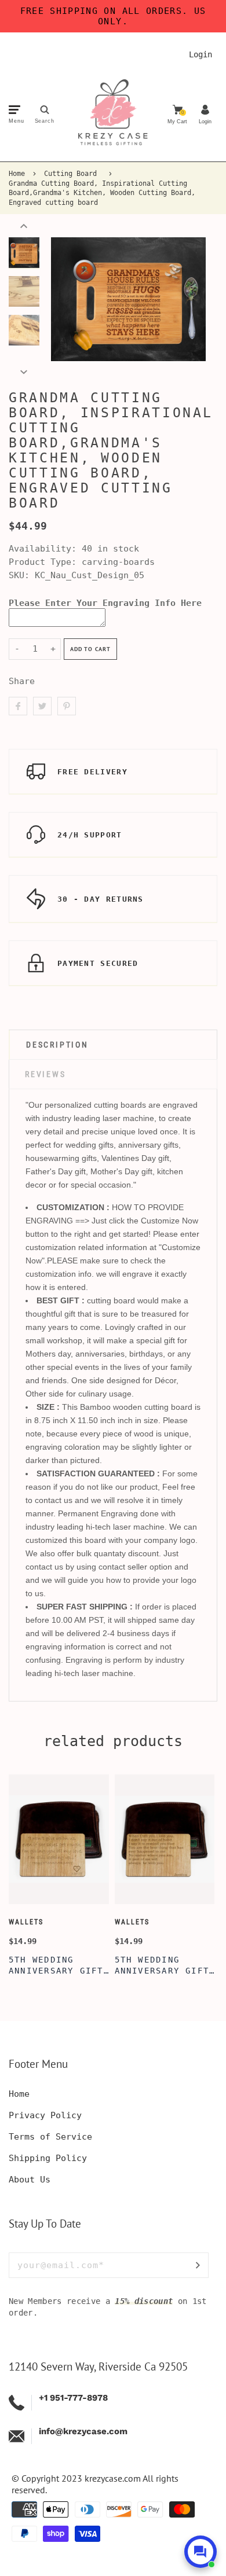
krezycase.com (113, 2478)
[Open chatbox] (201, 2552)
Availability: (45, 549)
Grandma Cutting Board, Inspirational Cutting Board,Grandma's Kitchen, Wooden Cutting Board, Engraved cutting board (102, 193)
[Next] (191, 299)
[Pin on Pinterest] (67, 706)
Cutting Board (70, 174)
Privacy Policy (45, 2115)
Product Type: (43, 562)
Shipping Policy (48, 2158)
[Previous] (65, 299)
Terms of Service (50, 2137)
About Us (30, 2180)
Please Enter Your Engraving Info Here (105, 603)
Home (17, 174)
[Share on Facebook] (18, 706)
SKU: (22, 575)
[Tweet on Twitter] (42, 706)
